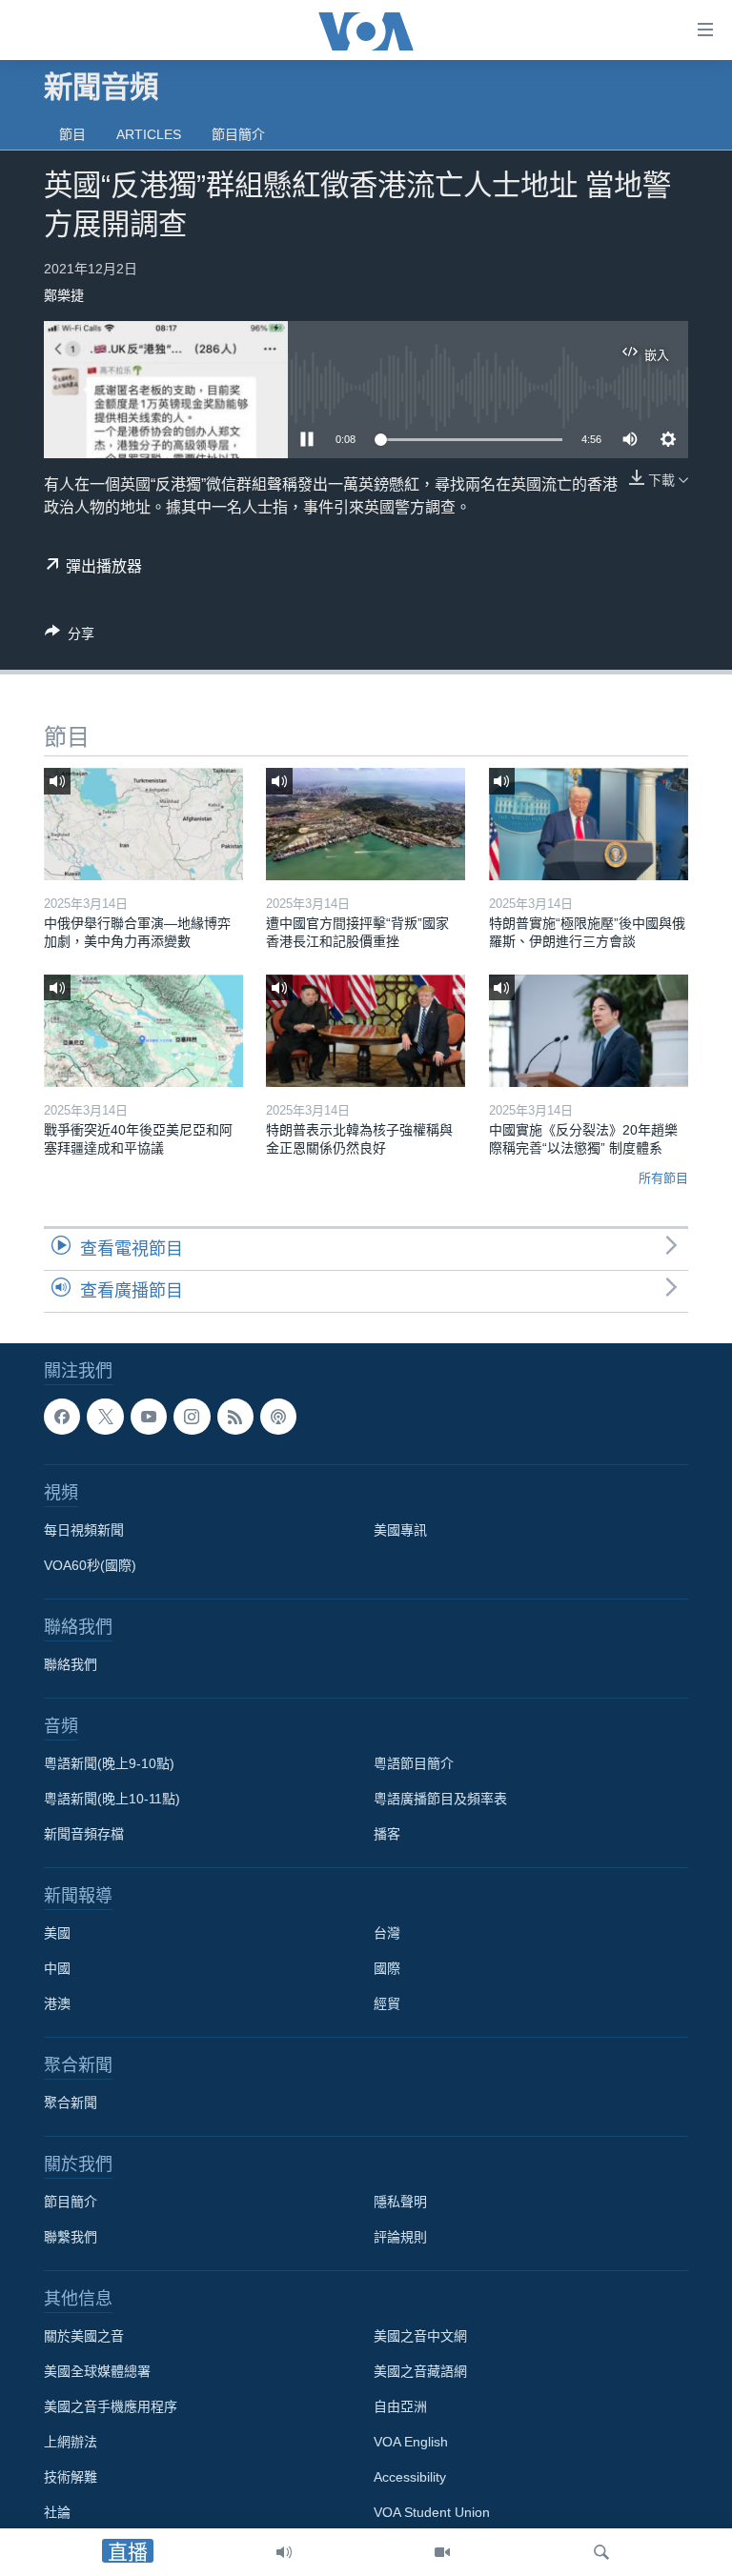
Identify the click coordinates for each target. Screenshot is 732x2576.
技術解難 (71, 2477)
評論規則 (400, 2237)
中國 (57, 1968)
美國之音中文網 (420, 2336)
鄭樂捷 (64, 295)
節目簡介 (238, 134)
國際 (387, 1968)
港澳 (57, 2003)
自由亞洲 (400, 2406)
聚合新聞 (71, 2103)
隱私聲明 (400, 2202)
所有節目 (663, 1178)
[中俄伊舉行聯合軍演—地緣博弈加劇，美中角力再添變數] (143, 824)
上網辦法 (71, 2442)
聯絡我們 (71, 1664)
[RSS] (235, 1417)
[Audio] (284, 2552)
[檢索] (601, 2552)
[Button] (70, 637)
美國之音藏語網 (420, 2371)
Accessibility (410, 2477)
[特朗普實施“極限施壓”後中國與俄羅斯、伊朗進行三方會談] (589, 824)
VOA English (411, 2442)
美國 (57, 1933)
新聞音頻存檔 (84, 1834)
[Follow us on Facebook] (62, 1417)
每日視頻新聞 (84, 1530)
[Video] (442, 2552)
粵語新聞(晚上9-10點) (109, 1763)
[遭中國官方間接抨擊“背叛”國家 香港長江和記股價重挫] (366, 824)
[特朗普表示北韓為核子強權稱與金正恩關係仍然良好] (366, 1031)
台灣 (387, 1933)
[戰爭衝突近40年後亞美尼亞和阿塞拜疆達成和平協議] (143, 1031)
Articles (149, 134)
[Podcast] (278, 1417)
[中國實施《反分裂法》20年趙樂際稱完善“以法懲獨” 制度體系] (589, 1031)
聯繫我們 (71, 2237)
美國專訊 (400, 1530)
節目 (72, 134)
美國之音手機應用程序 (111, 2406)
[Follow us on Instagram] (192, 1417)
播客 (387, 1834)
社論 (57, 2512)
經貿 (387, 2003)
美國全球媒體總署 (97, 2371)
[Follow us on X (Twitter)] (105, 1417)
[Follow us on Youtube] (149, 1417)
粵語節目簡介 (414, 1763)
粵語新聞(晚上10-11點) (112, 1799)
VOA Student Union (432, 2512)
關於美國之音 (84, 2336)
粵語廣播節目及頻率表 (440, 1799)
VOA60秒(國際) (90, 1565)
